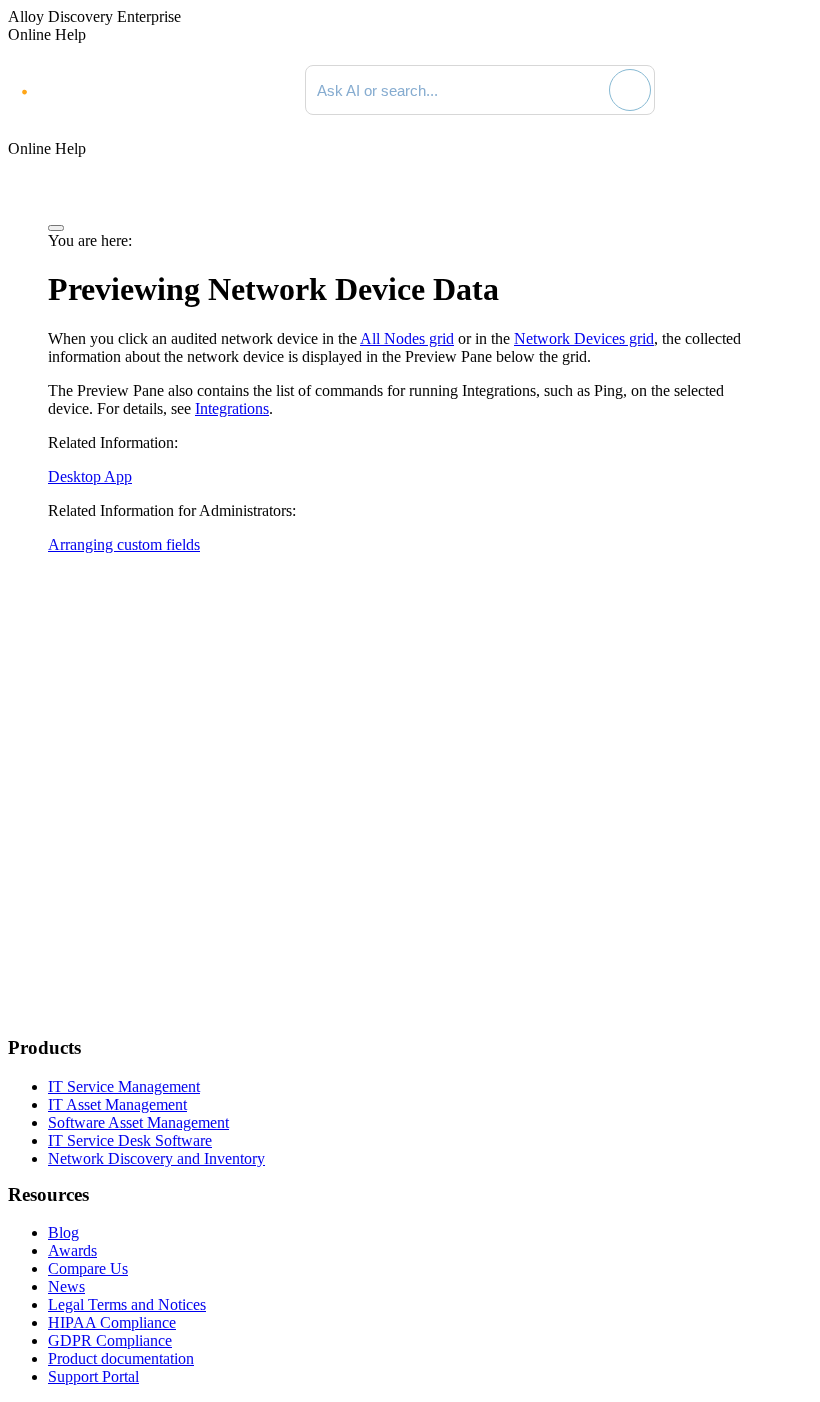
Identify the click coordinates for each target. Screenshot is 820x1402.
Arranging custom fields (124, 544)
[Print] (56, 228)
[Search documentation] (591, 90)
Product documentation (121, 1358)
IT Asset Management (117, 1104)
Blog (63, 1232)
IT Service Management (124, 1086)
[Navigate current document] (792, 90)
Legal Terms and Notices (127, 1304)
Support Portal (93, 1376)
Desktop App (90, 476)
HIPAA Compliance (112, 1322)
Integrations (232, 408)
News (66, 1286)
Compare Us (88, 1268)
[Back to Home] (739, 90)
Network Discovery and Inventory (156, 1158)
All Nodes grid (407, 338)
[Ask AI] (630, 90)
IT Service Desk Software (130, 1140)
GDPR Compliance (110, 1340)
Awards (72, 1250)
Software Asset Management (138, 1122)
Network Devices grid (584, 338)
